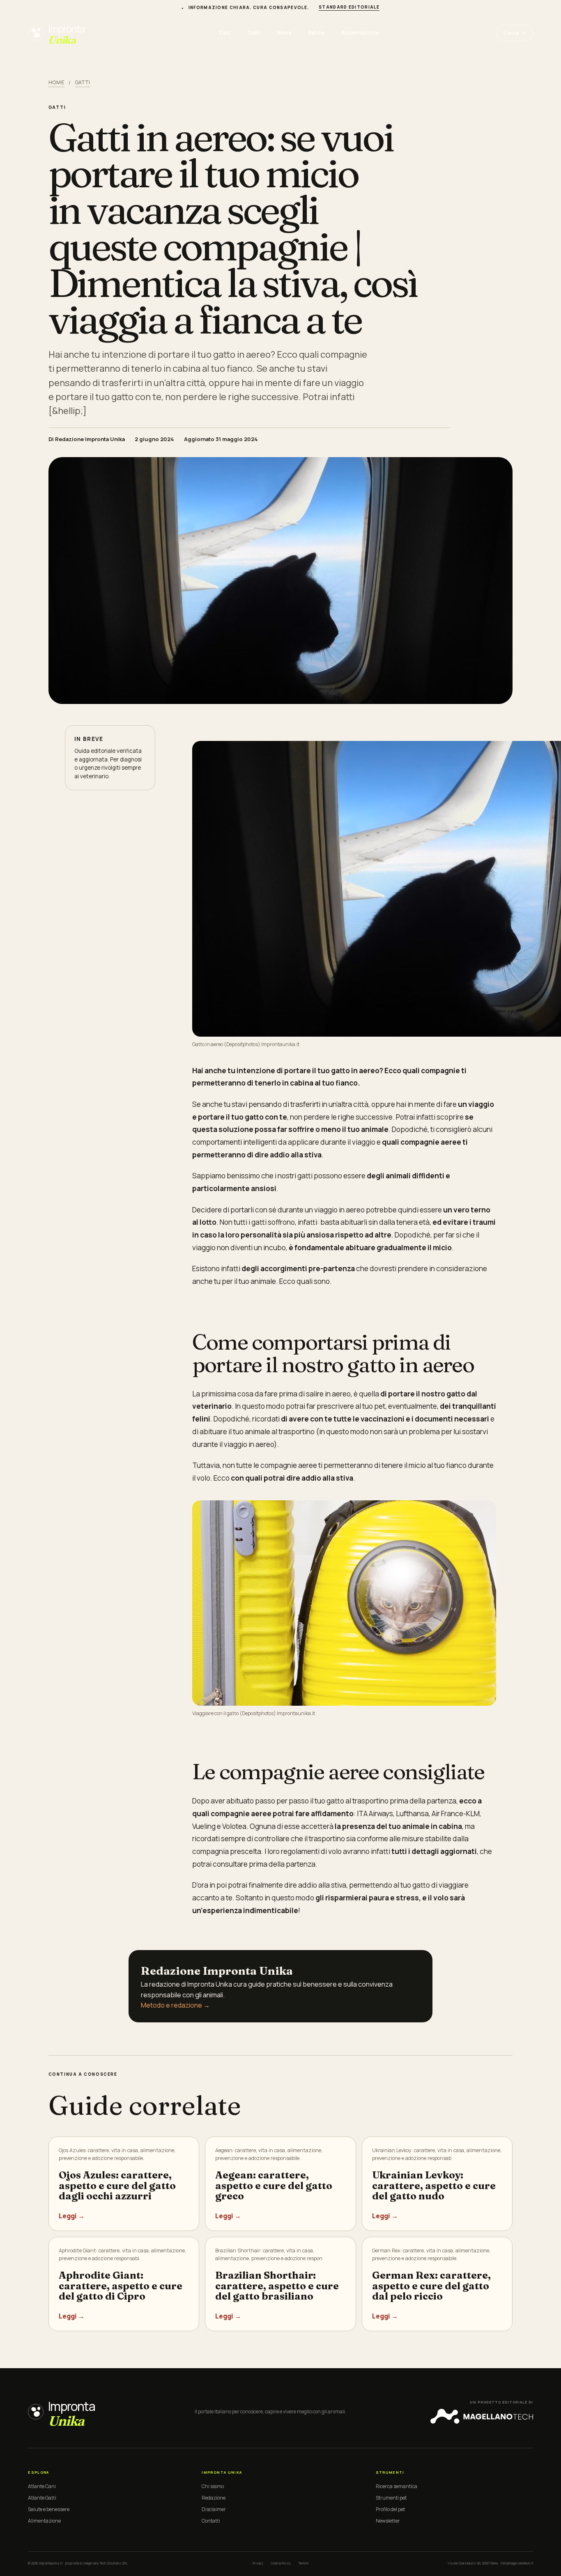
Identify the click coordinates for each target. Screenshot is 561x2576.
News (284, 33)
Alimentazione (360, 33)
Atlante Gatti (42, 2498)
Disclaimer (214, 2509)
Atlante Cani (42, 2486)
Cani (225, 33)
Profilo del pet (390, 2509)
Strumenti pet (391, 2498)
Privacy (258, 2563)
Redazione (214, 2498)
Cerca (515, 33)
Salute (316, 33)
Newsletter (388, 2521)
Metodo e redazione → (175, 2005)
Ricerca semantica (397, 2486)
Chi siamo (213, 2486)
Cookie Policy (281, 2563)
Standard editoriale (349, 7)
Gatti (254, 33)
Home (56, 82)
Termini (303, 2563)
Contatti (211, 2521)
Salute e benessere (49, 2509)
